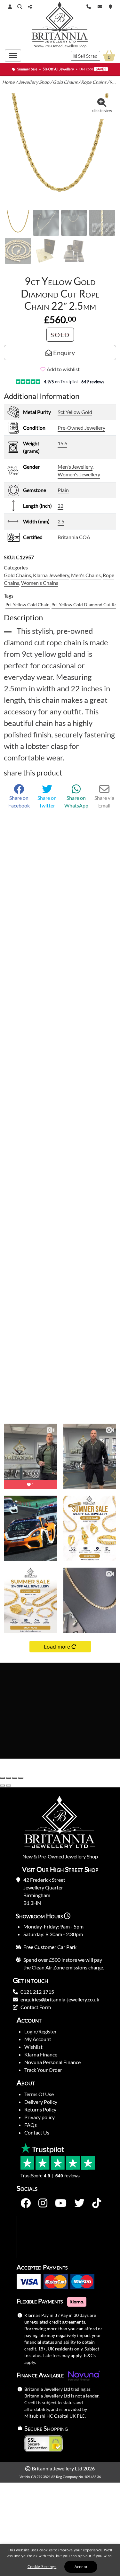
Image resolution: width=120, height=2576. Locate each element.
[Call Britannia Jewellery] (89, 6)
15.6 (62, 443)
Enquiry (63, 353)
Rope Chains (94, 82)
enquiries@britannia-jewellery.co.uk (60, 1999)
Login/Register (40, 2031)
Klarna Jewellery (51, 575)
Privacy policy (40, 2117)
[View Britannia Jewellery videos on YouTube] (61, 2203)
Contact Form (36, 2007)
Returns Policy (40, 2109)
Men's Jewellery (75, 467)
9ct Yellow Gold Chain (28, 604)
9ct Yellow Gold (75, 412)
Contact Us (37, 2132)
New (37, 46)
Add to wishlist (63, 369)
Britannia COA (74, 537)
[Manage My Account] (10, 7)
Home (8, 82)
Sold (60, 335)
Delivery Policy (41, 2102)
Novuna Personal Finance (52, 2062)
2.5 (61, 521)
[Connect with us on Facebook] (26, 2203)
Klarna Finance (41, 2054)
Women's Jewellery (79, 474)
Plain (63, 490)
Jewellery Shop (75, 46)
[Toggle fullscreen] (9, 1778)
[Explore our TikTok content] (97, 2203)
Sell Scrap (87, 56)
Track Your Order (43, 2070)
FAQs (31, 2125)
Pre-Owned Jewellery (81, 428)
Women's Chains (40, 583)
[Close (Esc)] (21, 1778)
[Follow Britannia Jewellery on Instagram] (43, 2203)
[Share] (15, 1778)
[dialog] (60, 2560)
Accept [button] (81, 2567)
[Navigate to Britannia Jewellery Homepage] (60, 24)
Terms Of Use (39, 2094)
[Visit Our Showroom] (111, 6)
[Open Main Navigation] (13, 56)
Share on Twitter (47, 802)
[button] (20, 7)
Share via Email (104, 802)
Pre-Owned (53, 46)
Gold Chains (65, 82)
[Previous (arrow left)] (3, 1785)
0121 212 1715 (37, 1992)
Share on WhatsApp (76, 802)
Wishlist (33, 2047)
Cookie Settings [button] (42, 2567)
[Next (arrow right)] (9, 1785)
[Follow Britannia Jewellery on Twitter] (79, 2203)
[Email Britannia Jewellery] (100, 6)
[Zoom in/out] (3, 1778)
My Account (38, 2039)
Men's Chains (86, 575)
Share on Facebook (19, 802)
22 (60, 506)
